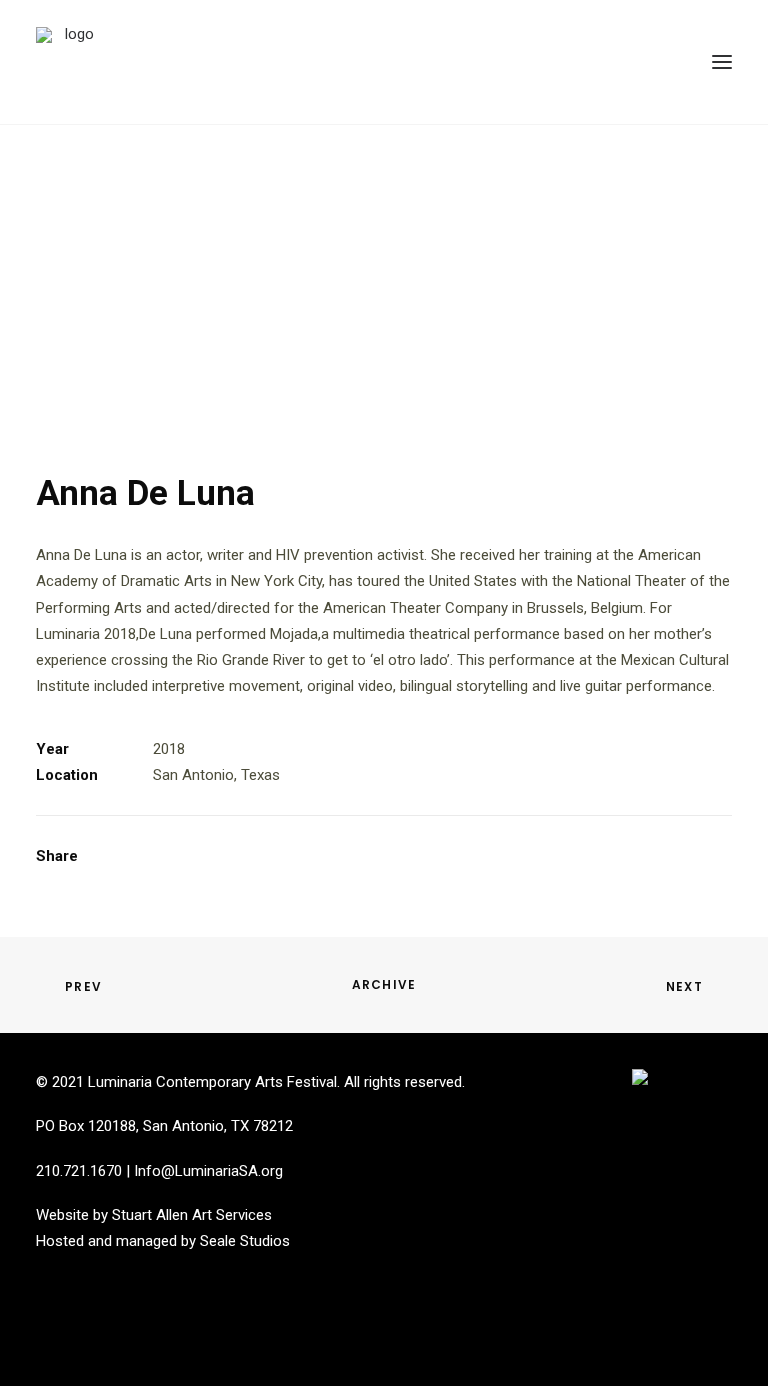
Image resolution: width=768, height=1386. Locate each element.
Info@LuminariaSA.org (208, 1171)
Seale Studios (245, 1241)
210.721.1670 (79, 1171)
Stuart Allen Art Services (192, 1215)
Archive (384, 984)
